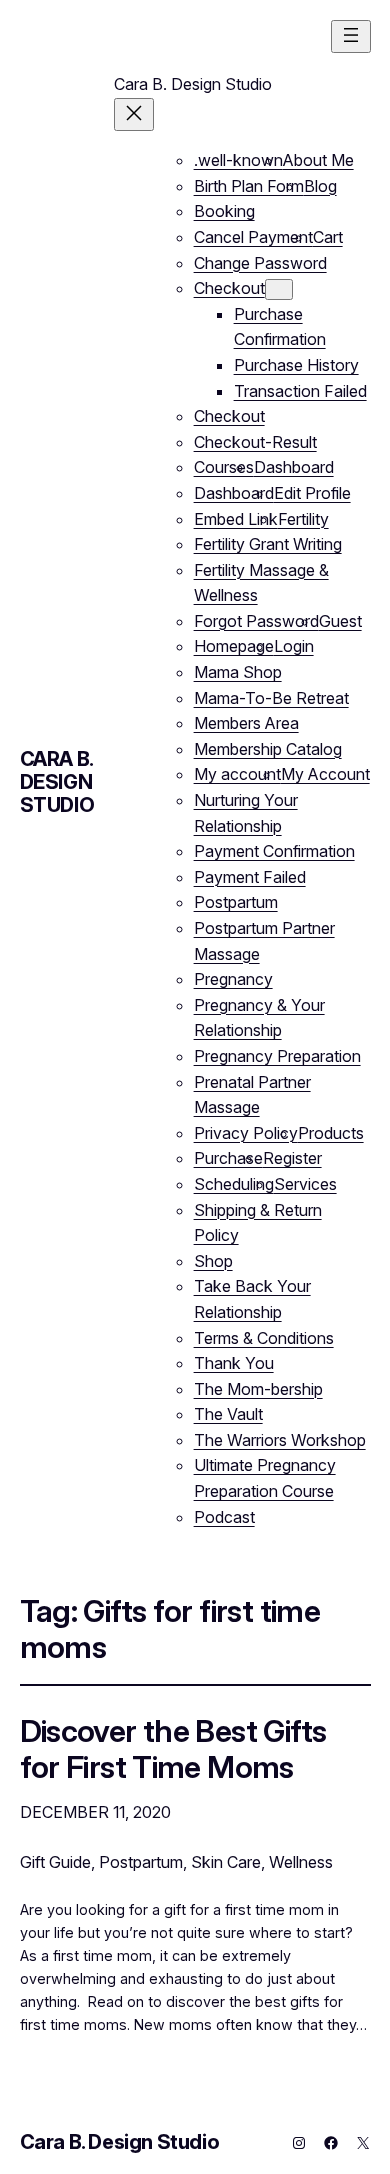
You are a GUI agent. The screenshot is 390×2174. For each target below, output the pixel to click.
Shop (213, 1261)
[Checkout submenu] (279, 289)
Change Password (260, 263)
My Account (325, 774)
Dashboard (294, 467)
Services (305, 1184)
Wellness (301, 1862)
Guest (340, 621)
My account (237, 774)
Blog (320, 186)
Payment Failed (250, 877)
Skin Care (226, 1862)
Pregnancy (233, 979)
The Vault (228, 1414)
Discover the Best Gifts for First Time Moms (173, 1748)
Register (292, 1158)
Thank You (234, 1363)
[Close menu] (134, 114)
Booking (224, 211)
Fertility (303, 519)
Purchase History (296, 365)
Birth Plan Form (249, 186)
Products (331, 1133)
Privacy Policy (246, 1133)
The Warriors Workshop (280, 1440)
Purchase (228, 1158)
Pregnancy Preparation (277, 1056)
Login (294, 646)
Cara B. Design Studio (57, 782)
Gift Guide (55, 1862)
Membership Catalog (268, 749)
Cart (328, 237)
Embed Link (236, 519)
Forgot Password (256, 621)
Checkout (229, 288)
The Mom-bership (258, 1389)
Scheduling (234, 1184)
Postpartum (236, 902)
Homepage (234, 646)
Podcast (224, 1517)
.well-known (238, 160)
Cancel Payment (253, 237)
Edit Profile (312, 493)
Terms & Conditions (264, 1338)
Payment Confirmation (274, 851)
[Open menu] (351, 36)
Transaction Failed (300, 391)
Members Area (246, 723)
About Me (318, 160)
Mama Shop (238, 672)
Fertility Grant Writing (268, 544)
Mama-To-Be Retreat (271, 698)
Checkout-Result (255, 442)
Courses (224, 467)
